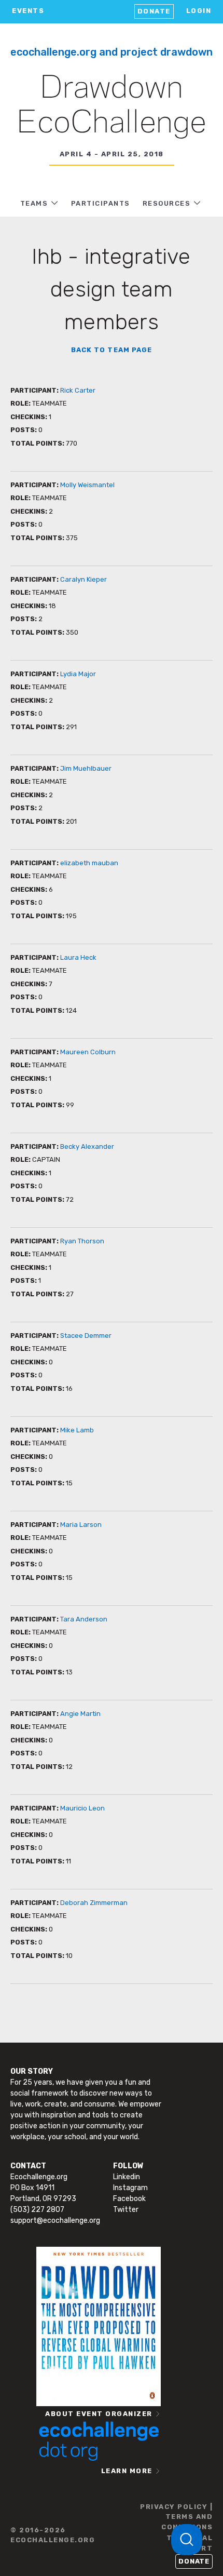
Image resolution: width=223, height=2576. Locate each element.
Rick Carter (78, 390)
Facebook (129, 2199)
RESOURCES (167, 203)
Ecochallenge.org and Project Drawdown (112, 52)
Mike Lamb (77, 1430)
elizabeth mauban (89, 863)
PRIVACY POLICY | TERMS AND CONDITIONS (176, 2517)
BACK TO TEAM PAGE (112, 350)
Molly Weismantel (87, 485)
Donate (154, 11)
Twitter (126, 2210)
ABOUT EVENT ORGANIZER (99, 2414)
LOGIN (199, 11)
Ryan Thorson (82, 1241)
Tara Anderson (84, 1619)
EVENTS (28, 11)
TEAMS (34, 203)
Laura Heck (78, 957)
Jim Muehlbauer (86, 768)
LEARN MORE (127, 2471)
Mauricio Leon (82, 1808)
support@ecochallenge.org (55, 2221)
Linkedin (127, 2177)
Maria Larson (81, 1525)
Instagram (130, 2188)
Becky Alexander (87, 1146)
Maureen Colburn (88, 1052)
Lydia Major (78, 674)
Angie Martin (80, 1714)
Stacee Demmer (86, 1336)
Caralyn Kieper (83, 579)
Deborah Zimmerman (94, 1903)
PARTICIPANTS (101, 203)
